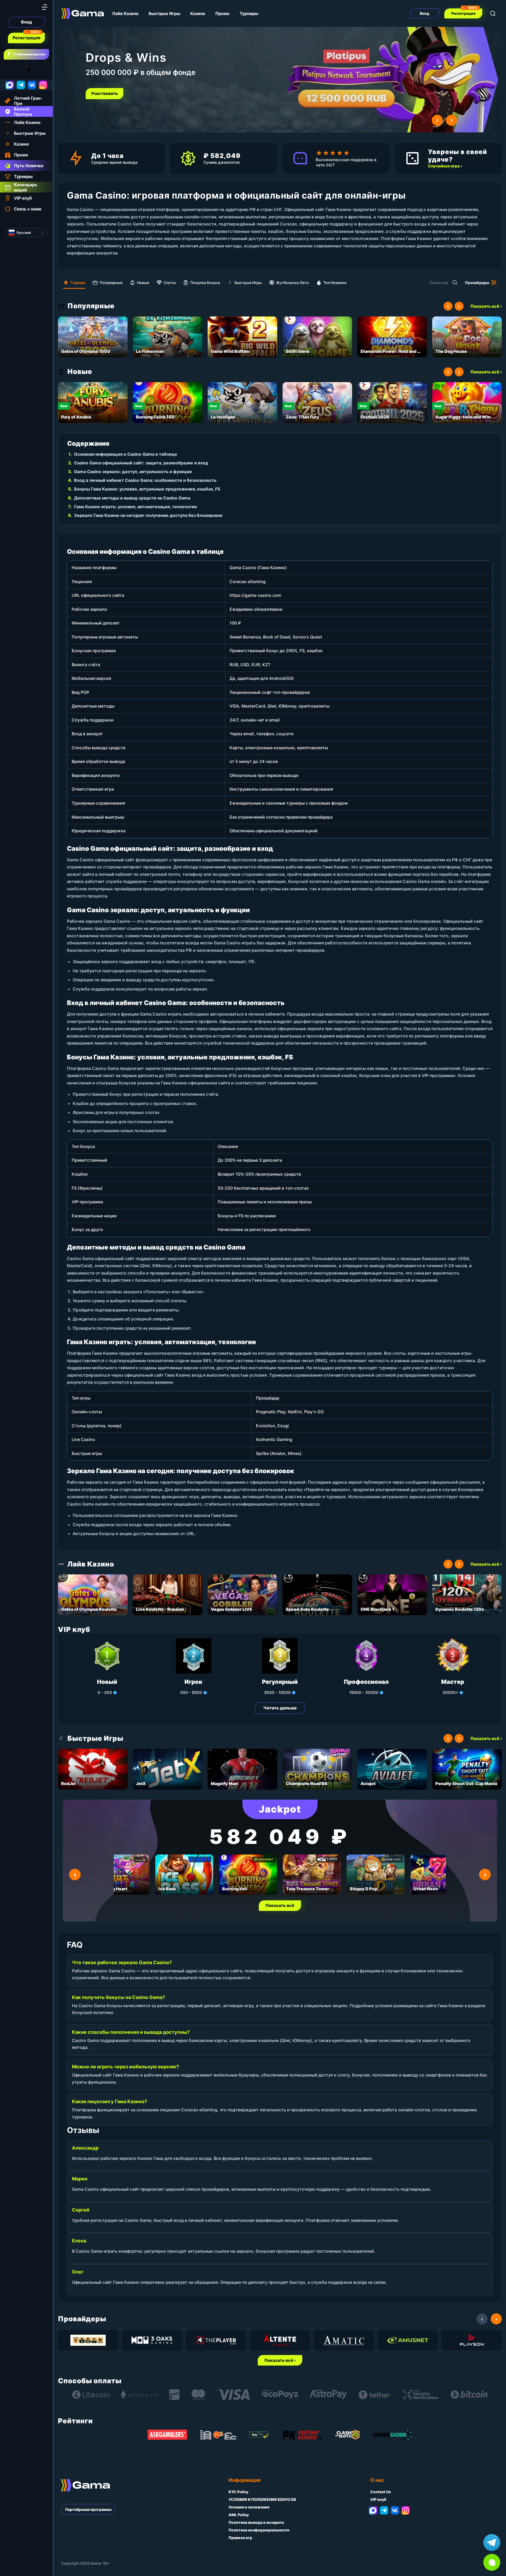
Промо (222, 13)
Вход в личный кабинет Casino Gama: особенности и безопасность (145, 480)
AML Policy (239, 2515)
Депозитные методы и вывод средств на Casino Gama (132, 498)
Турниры (249, 13)
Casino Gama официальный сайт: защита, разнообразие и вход (141, 463)
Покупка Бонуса (205, 283)
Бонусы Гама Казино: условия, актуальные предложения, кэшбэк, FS (147, 489)
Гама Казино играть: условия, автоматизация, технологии (135, 507)
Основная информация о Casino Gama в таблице (126, 454)
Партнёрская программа (88, 2509)
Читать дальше (280, 1708)
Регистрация (26, 38)
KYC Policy (238, 2492)
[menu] (45, 7)
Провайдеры (477, 283)
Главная (78, 283)
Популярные (111, 283)
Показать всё (280, 1905)
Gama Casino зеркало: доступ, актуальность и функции (133, 472)
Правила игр (240, 2538)
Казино (198, 13)
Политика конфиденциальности (259, 2530)
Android (9, 69)
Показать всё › (486, 306)
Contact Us (381, 2492)
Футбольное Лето (293, 283)
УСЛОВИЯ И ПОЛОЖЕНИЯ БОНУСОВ (262, 2499)
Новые (143, 283)
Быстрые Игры (164, 13)
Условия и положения (249, 2507)
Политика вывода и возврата (256, 2522)
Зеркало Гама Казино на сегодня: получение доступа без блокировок (148, 515)
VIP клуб (378, 2499)
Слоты (170, 283)
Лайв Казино (125, 13)
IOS (35, 69)
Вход (26, 22)
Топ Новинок (335, 283)
